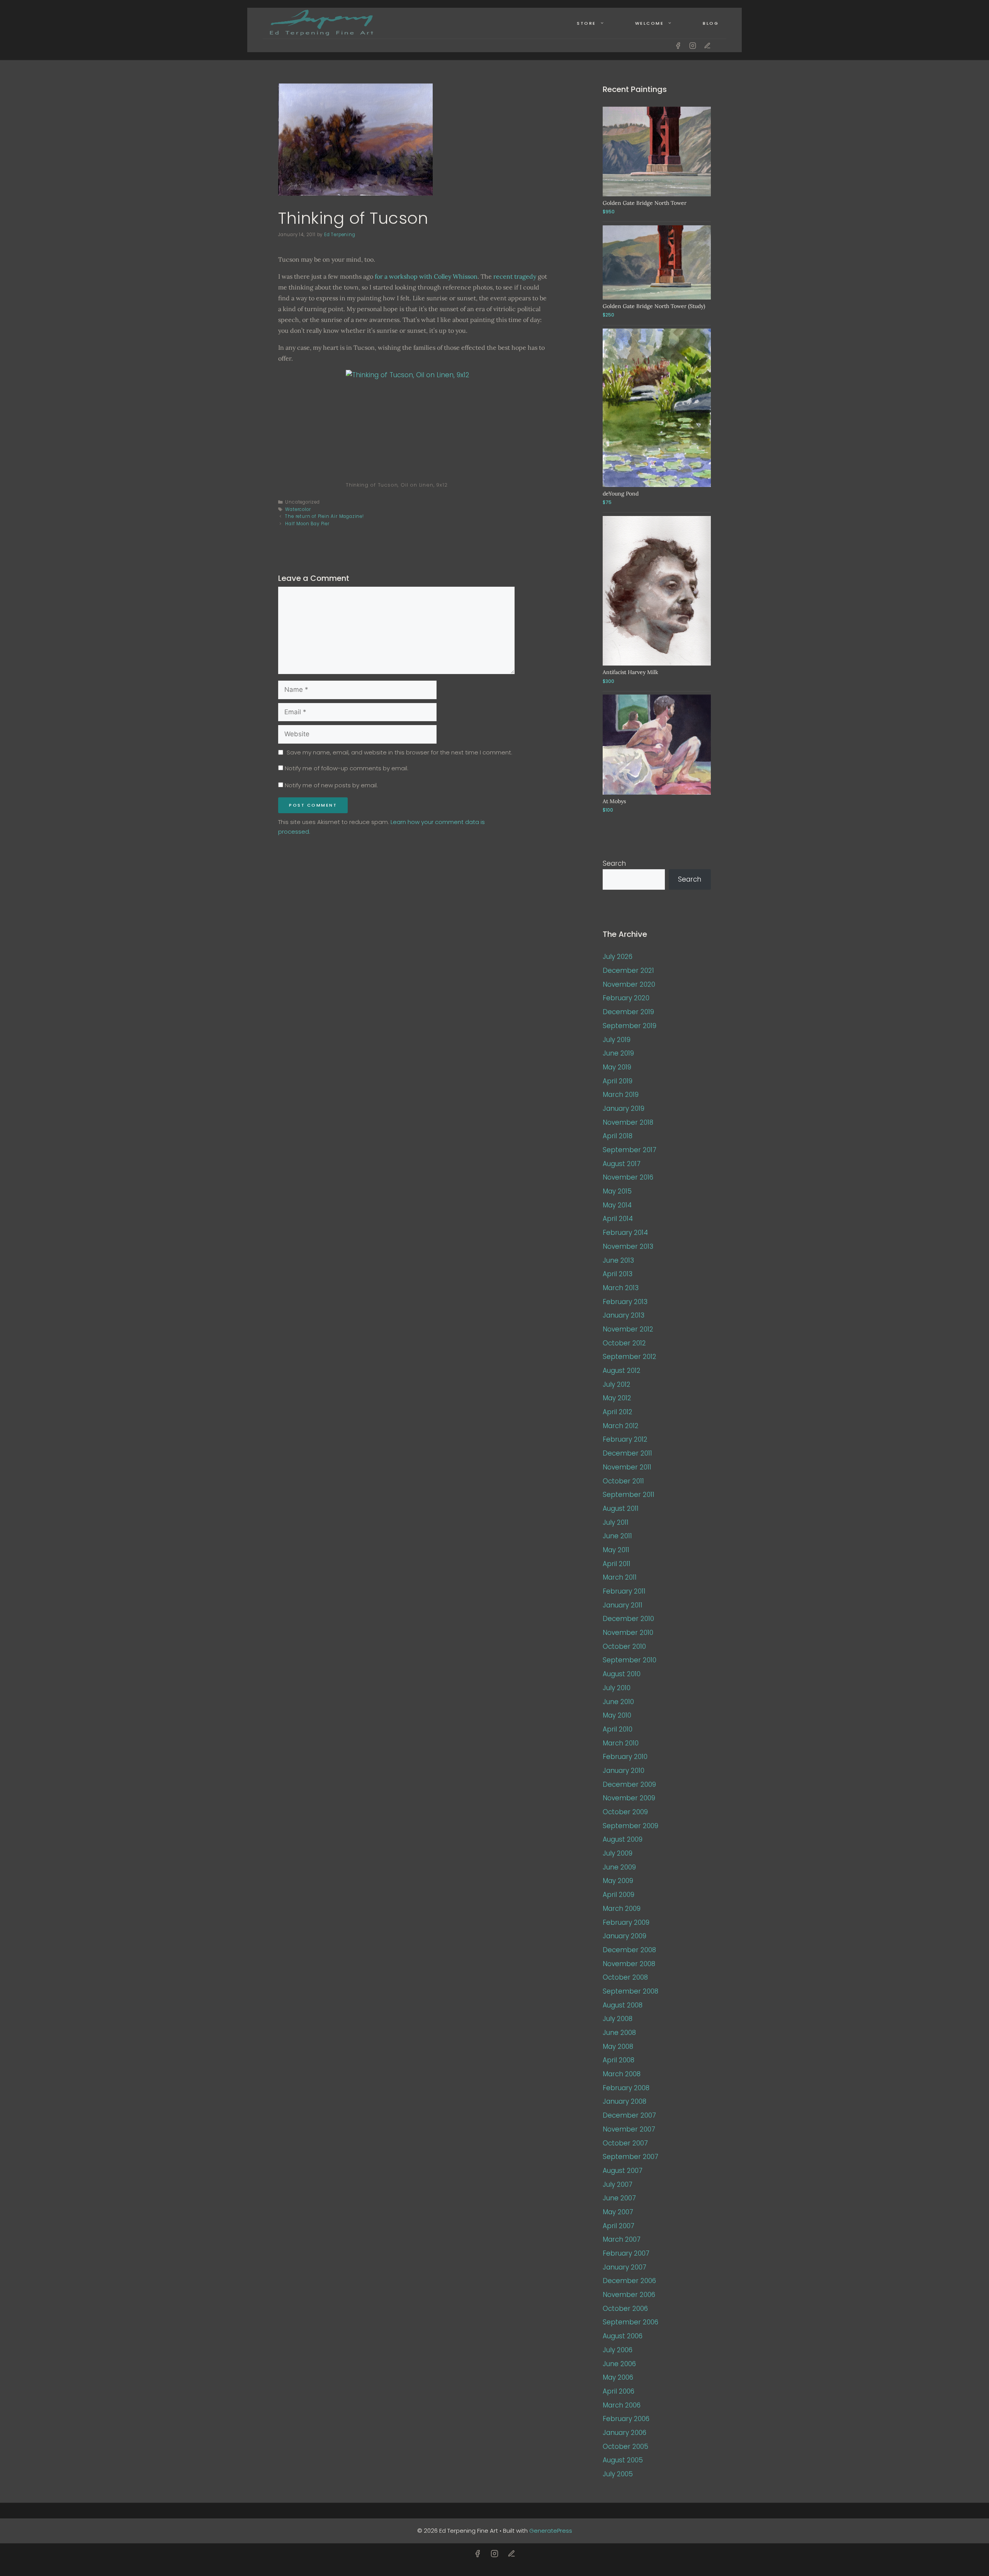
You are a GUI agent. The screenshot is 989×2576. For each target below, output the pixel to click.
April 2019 (618, 1081)
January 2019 (624, 1108)
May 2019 (617, 1067)
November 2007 (629, 2129)
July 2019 (617, 1040)
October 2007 (625, 2143)
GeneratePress (551, 2531)
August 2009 (623, 1839)
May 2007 (618, 2212)
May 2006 (618, 2377)
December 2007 (629, 2115)
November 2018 (628, 1122)
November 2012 (628, 1329)
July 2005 (618, 2474)
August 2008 (623, 2005)
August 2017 (622, 1164)
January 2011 (623, 1605)
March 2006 (622, 2405)
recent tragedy (515, 276)
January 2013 (624, 1315)
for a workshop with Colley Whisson (426, 276)
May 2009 (618, 1881)
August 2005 (623, 2460)
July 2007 (618, 2184)
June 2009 (619, 1867)
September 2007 (630, 2157)
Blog (711, 23)
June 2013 (618, 1260)
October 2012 (624, 1343)
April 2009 (619, 1895)
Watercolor (298, 509)
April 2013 (618, 1274)
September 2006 (630, 2322)
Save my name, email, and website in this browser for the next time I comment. (399, 752)
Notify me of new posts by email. (331, 785)
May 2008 (618, 2046)
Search (614, 863)
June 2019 (618, 1053)
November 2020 (629, 984)
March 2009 (622, 1909)
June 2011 (617, 1536)
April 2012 (618, 1412)
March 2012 (621, 1426)
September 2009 (630, 1826)
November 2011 (627, 1467)
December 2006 (629, 2281)
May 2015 (617, 1191)
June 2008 (619, 2033)
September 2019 (630, 1026)
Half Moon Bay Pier (307, 524)
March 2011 (620, 1577)
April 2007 (619, 2226)
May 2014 (617, 1205)
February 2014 (625, 1233)
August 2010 (622, 1674)
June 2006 (619, 2364)
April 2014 (618, 1219)
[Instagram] (693, 46)
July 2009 (618, 1853)
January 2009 (624, 1936)
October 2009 (625, 1812)
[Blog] (707, 46)
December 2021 (628, 970)
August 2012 (622, 1371)
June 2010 (618, 1702)
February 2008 (626, 2088)
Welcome (650, 23)
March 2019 (621, 1095)
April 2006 (619, 2391)
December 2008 (629, 1950)
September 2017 (630, 1150)
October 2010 (624, 1646)
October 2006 (625, 2309)
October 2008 (625, 1977)
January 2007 (624, 2267)
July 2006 (618, 2350)
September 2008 (630, 1991)
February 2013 (625, 1302)
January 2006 (624, 2433)
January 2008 (624, 2101)
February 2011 (624, 1591)
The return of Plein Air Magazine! (324, 516)
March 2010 (621, 1743)
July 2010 (617, 1688)
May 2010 (617, 1715)
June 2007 (619, 2198)
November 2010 (628, 1633)
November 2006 (629, 2295)
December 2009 (629, 1784)
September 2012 (630, 1357)
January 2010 (624, 1771)
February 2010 (625, 1757)
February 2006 (626, 2419)
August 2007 (623, 2171)
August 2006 (623, 2336)
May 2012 (617, 1398)
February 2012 (625, 1439)
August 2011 (621, 1508)
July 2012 (617, 1384)
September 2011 (629, 1495)
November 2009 (629, 1798)
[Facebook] (678, 46)
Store (586, 23)
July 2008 (618, 2019)
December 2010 (628, 1619)
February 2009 (626, 1922)
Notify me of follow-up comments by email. (347, 768)
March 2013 (621, 1288)
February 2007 (626, 2253)
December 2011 (627, 1453)
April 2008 (619, 2060)
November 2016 (628, 1177)
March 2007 (622, 2239)
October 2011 (623, 1481)
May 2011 (616, 1550)
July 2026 (618, 957)
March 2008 (622, 2074)
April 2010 (618, 1729)
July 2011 (616, 1522)
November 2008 (629, 1964)
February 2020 (626, 998)
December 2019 (628, 1012)
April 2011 (617, 1564)
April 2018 (618, 1136)
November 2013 (628, 1246)
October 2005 (625, 2447)
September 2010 (630, 1660)
